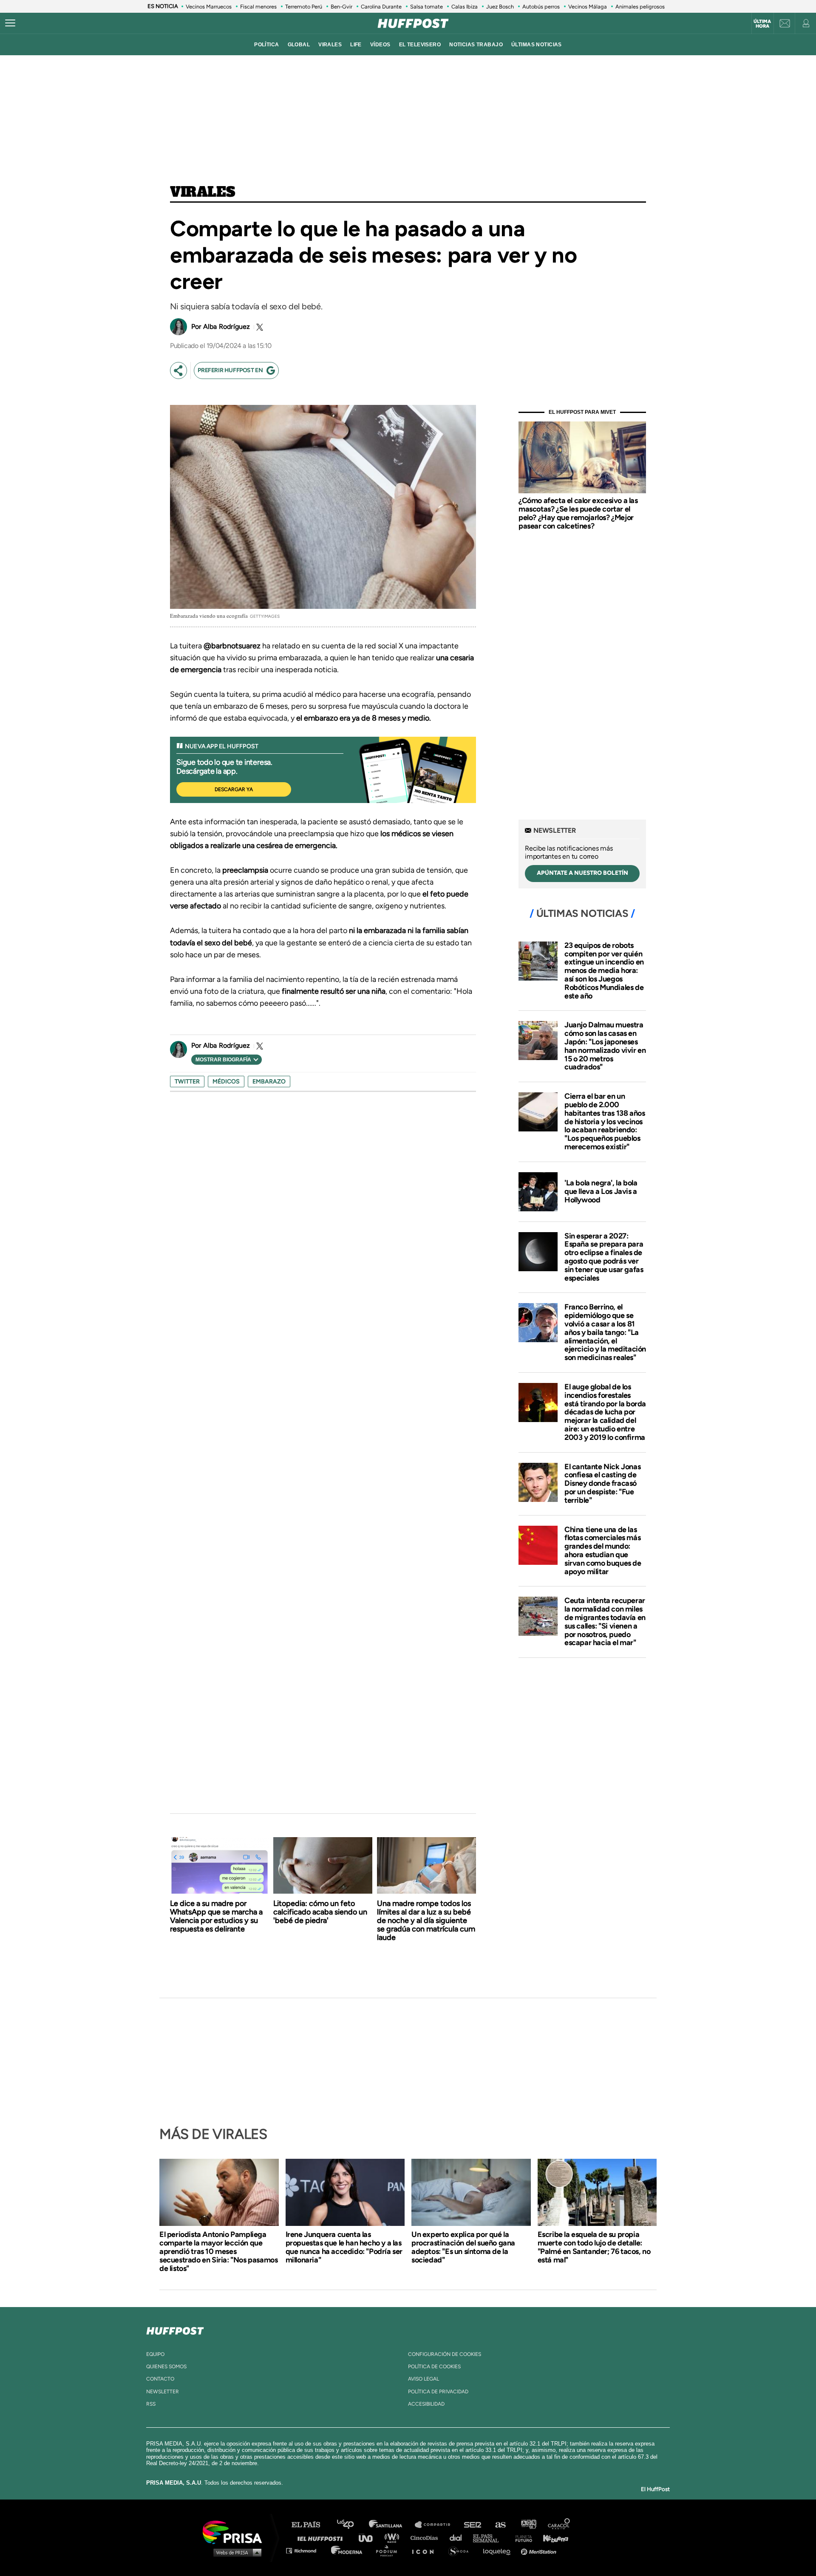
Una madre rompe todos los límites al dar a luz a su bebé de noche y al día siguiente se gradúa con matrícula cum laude (426, 1920)
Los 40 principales (352, 2525)
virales (330, 45)
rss (151, 2404)
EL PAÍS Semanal (490, 2538)
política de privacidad (438, 2392)
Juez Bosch (500, 7)
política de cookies (434, 2367)
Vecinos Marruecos (209, 7)
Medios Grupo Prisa (235, 2552)
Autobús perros (541, 7)
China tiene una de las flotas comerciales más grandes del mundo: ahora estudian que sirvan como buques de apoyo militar (603, 1551)
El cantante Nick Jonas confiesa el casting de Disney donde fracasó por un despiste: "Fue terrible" (602, 1483)
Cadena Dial (459, 2538)
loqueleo (499, 2550)
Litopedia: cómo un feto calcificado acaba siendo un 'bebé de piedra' (320, 1912)
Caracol (559, 2525)
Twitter (187, 1082)
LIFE (356, 45)
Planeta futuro (521, 2538)
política (266, 45)
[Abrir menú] (10, 23)
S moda (461, 2550)
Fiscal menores (258, 7)
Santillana (391, 2525)
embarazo (269, 1082)
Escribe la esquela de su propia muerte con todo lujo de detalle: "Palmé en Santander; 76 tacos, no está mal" (594, 2247)
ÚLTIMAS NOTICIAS (537, 45)
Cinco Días (426, 2538)
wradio (394, 2538)
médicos (226, 1082)
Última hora (762, 24)
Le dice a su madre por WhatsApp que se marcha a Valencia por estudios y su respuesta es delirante (216, 1916)
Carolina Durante (381, 7)
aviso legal (424, 2379)
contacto (160, 2379)
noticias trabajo (476, 45)
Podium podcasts (389, 2550)
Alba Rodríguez (227, 327)
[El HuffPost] (413, 23)
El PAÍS (311, 2525)
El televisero (420, 45)
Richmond (306, 2550)
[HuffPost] (175, 2329)
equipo (155, 2354)
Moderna (347, 2550)
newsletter (163, 2392)
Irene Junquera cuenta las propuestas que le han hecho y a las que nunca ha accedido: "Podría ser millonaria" (344, 2247)
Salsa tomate (426, 7)
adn (528, 2525)
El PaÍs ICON (426, 2550)
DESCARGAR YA (234, 789)
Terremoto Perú (304, 7)
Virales (203, 192)
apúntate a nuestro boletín (582, 873)
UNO (369, 2538)
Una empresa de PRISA (235, 2532)
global (299, 45)
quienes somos (166, 2367)
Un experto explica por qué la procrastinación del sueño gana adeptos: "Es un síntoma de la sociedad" (463, 2247)
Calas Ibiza (465, 7)
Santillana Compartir (436, 2525)
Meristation (540, 2550)
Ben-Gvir (341, 7)
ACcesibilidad (426, 2404)
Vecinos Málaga (588, 7)
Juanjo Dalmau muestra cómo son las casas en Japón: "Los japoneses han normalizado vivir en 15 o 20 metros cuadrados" (605, 1046)
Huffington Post (322, 2538)
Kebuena (552, 2538)
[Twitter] (258, 327)
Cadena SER (473, 2525)
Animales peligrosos (640, 7)
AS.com (500, 2525)
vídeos (380, 45)
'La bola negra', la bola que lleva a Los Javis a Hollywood (601, 1191)
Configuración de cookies (445, 2354)
